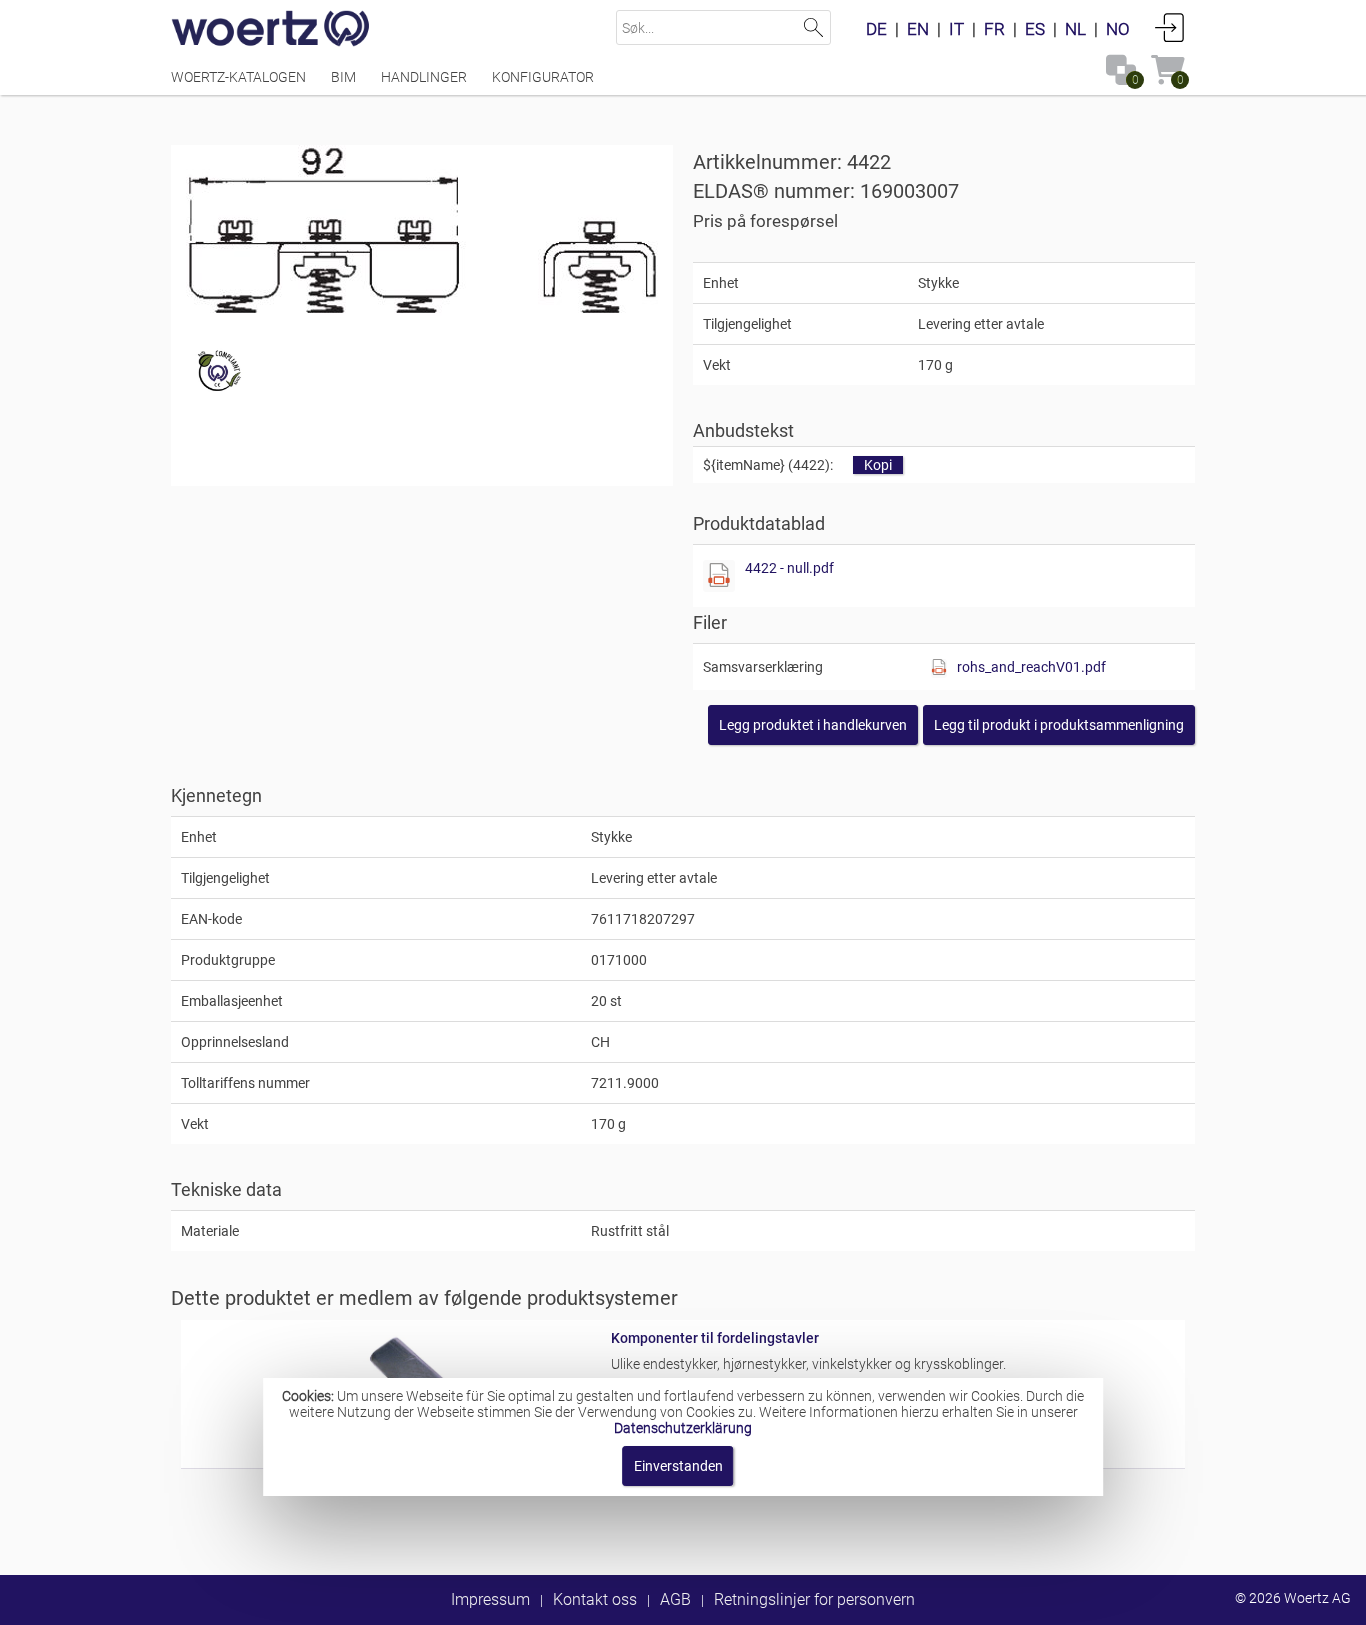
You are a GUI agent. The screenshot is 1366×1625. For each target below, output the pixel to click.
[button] (1059, 725)
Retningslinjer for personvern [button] (814, 1599)
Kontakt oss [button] (595, 1599)
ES (1035, 29)
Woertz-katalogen (238, 77)
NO (1118, 29)
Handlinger (424, 77)
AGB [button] (675, 1599)
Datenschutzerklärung (683, 1428)
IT (956, 29)
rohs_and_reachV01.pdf (1031, 667)
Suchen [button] (813, 27)
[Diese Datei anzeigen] (719, 576)
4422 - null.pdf (789, 568)
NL (1075, 29)
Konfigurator (543, 77)
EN (918, 29)
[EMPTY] (422, 230)
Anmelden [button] (1170, 27)
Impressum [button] (490, 1599)
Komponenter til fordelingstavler (715, 1338)
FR (994, 29)
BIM (343, 77)
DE (876, 29)
